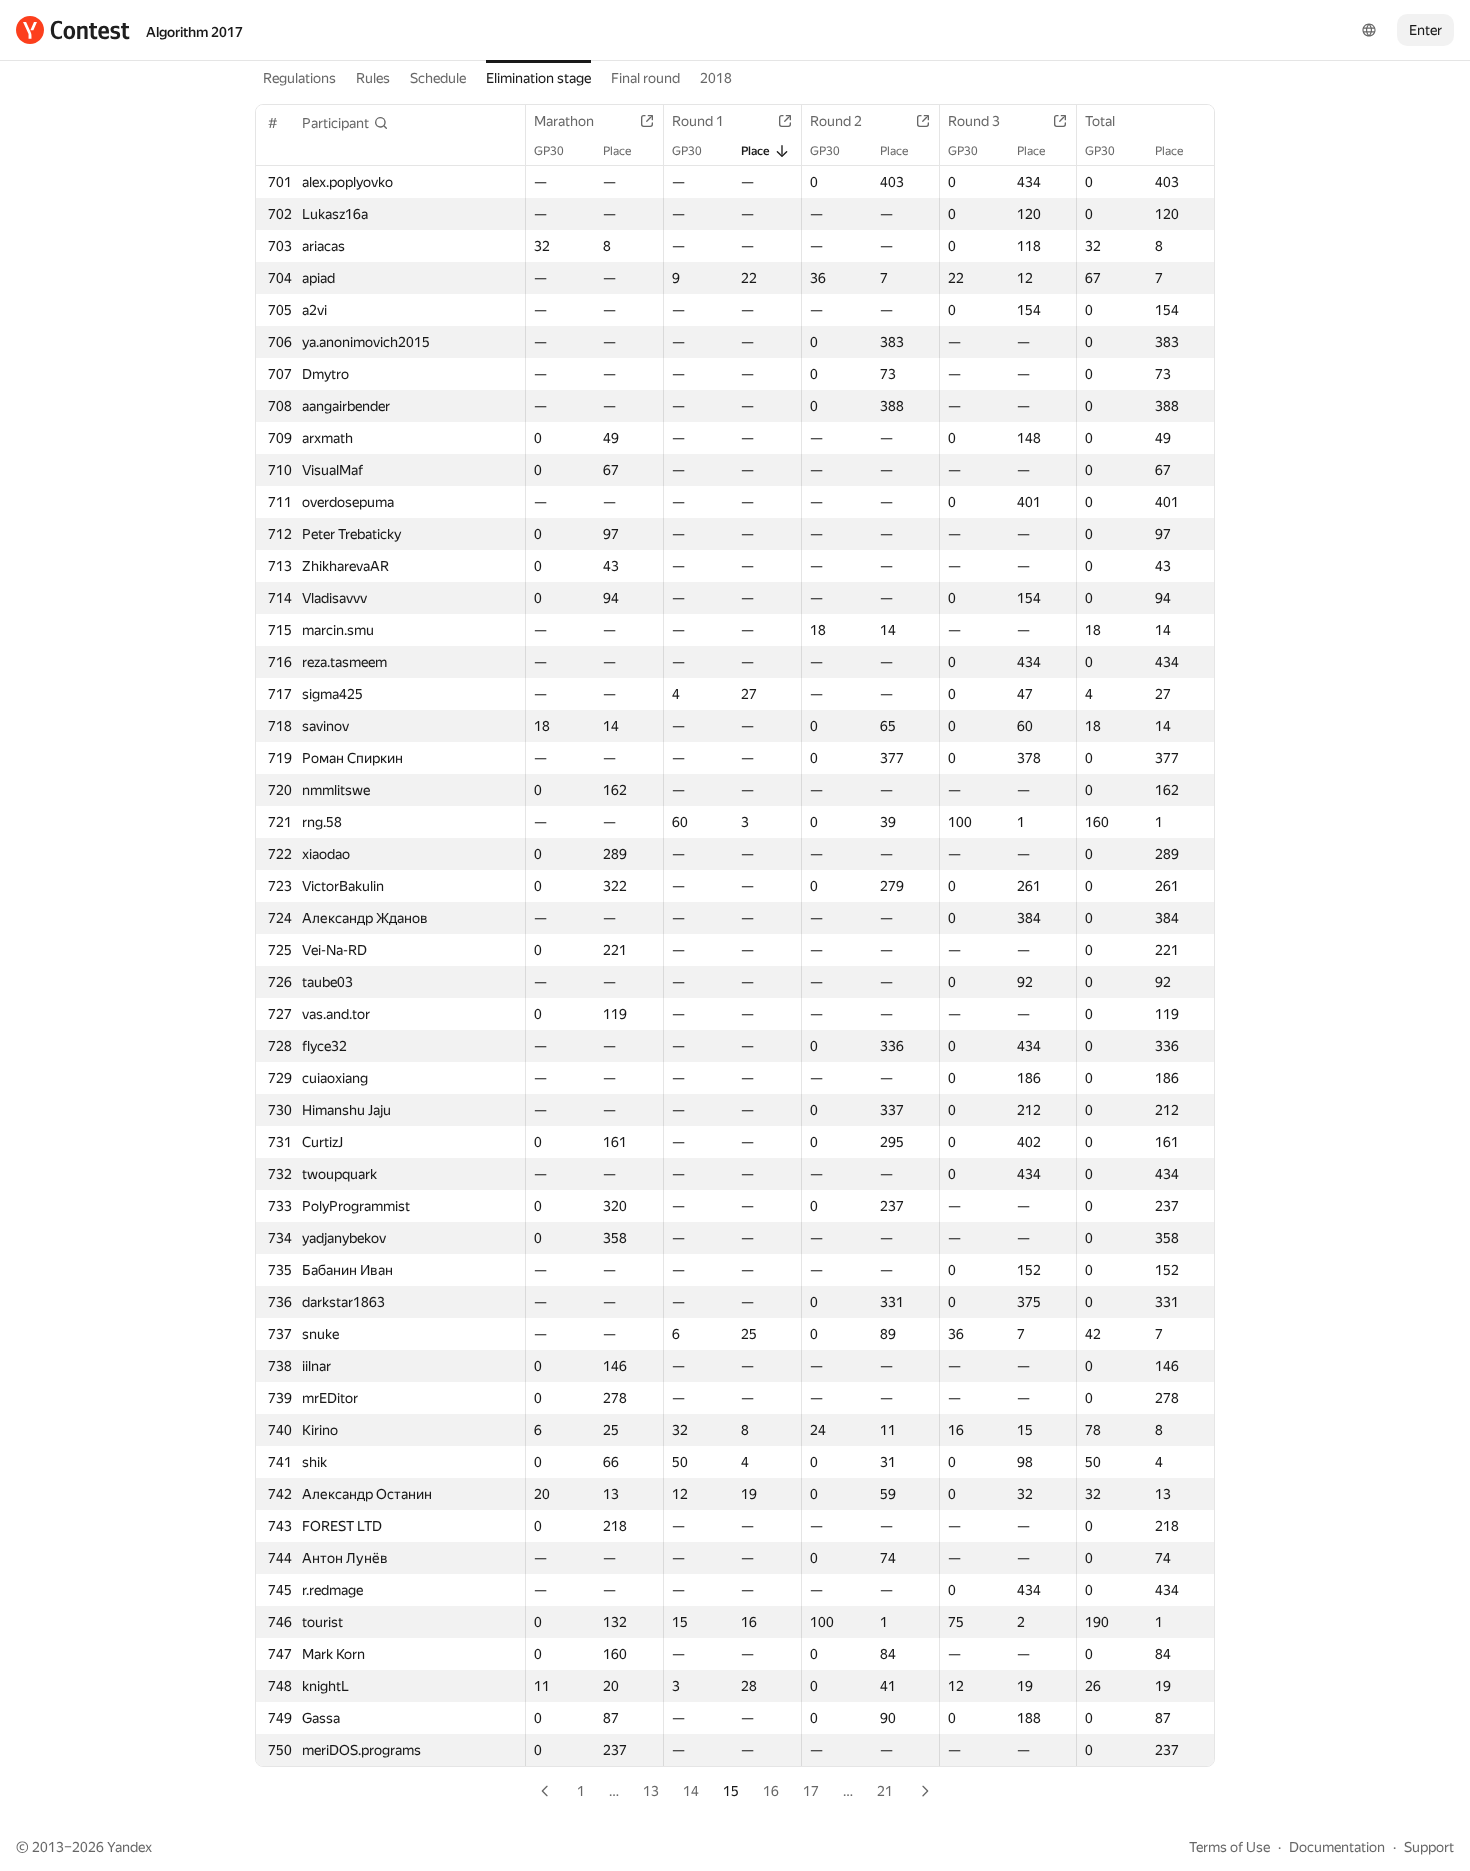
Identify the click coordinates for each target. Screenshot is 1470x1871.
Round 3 (974, 121)
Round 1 (698, 121)
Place (617, 151)
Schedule (438, 78)
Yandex (129, 1847)
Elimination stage (538, 78)
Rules (373, 78)
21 (885, 1791)
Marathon (564, 121)
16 (771, 1791)
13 (651, 1791)
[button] (345, 123)
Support (1429, 1847)
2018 (716, 78)
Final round (645, 78)
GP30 (549, 151)
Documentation (1337, 1847)
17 (811, 1791)
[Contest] (73, 30)
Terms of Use (1229, 1847)
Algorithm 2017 (194, 32)
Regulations (299, 78)
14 (691, 1791)
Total (1100, 121)
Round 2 (836, 121)
